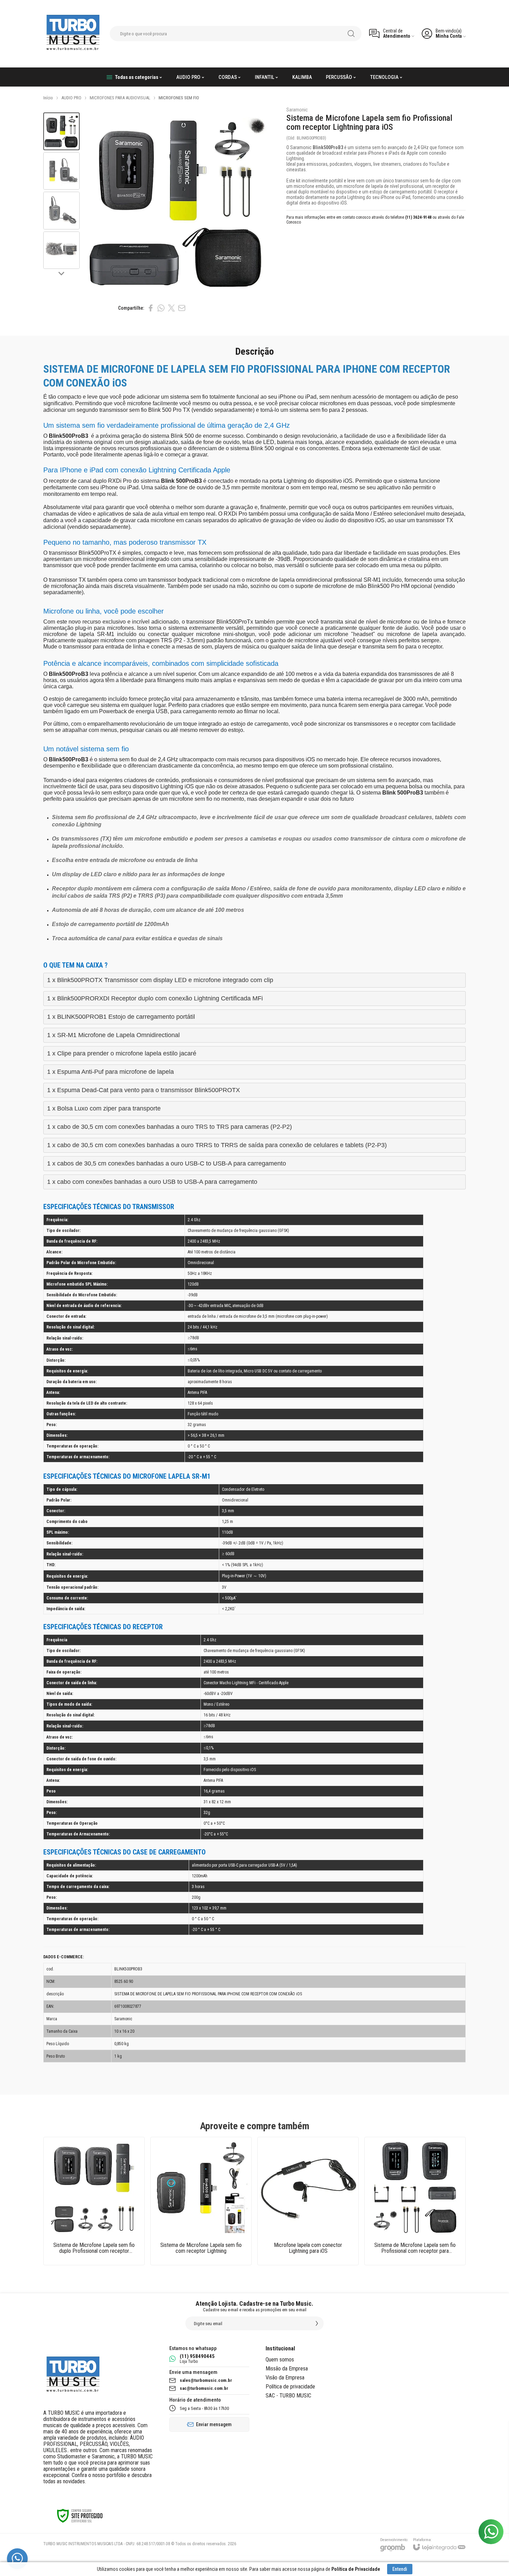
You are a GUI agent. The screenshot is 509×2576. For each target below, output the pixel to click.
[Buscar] (351, 34)
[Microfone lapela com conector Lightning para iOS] (308, 2201)
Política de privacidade (290, 2387)
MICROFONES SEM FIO (179, 98)
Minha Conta (449, 36)
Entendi (400, 2569)
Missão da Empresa (287, 2369)
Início (48, 98)
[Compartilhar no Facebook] (151, 308)
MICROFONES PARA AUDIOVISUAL (120, 98)
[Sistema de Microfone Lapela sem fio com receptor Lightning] (201, 2201)
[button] (61, 131)
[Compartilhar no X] (171, 308)
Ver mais (94, 2216)
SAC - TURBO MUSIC (288, 2396)
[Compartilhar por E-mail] (182, 308)
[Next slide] (62, 273)
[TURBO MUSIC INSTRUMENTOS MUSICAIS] (73, 34)
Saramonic (297, 110)
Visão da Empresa (285, 2378)
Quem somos (280, 2360)
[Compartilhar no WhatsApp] (161, 308)
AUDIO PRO (71, 98)
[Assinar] (317, 2323)
